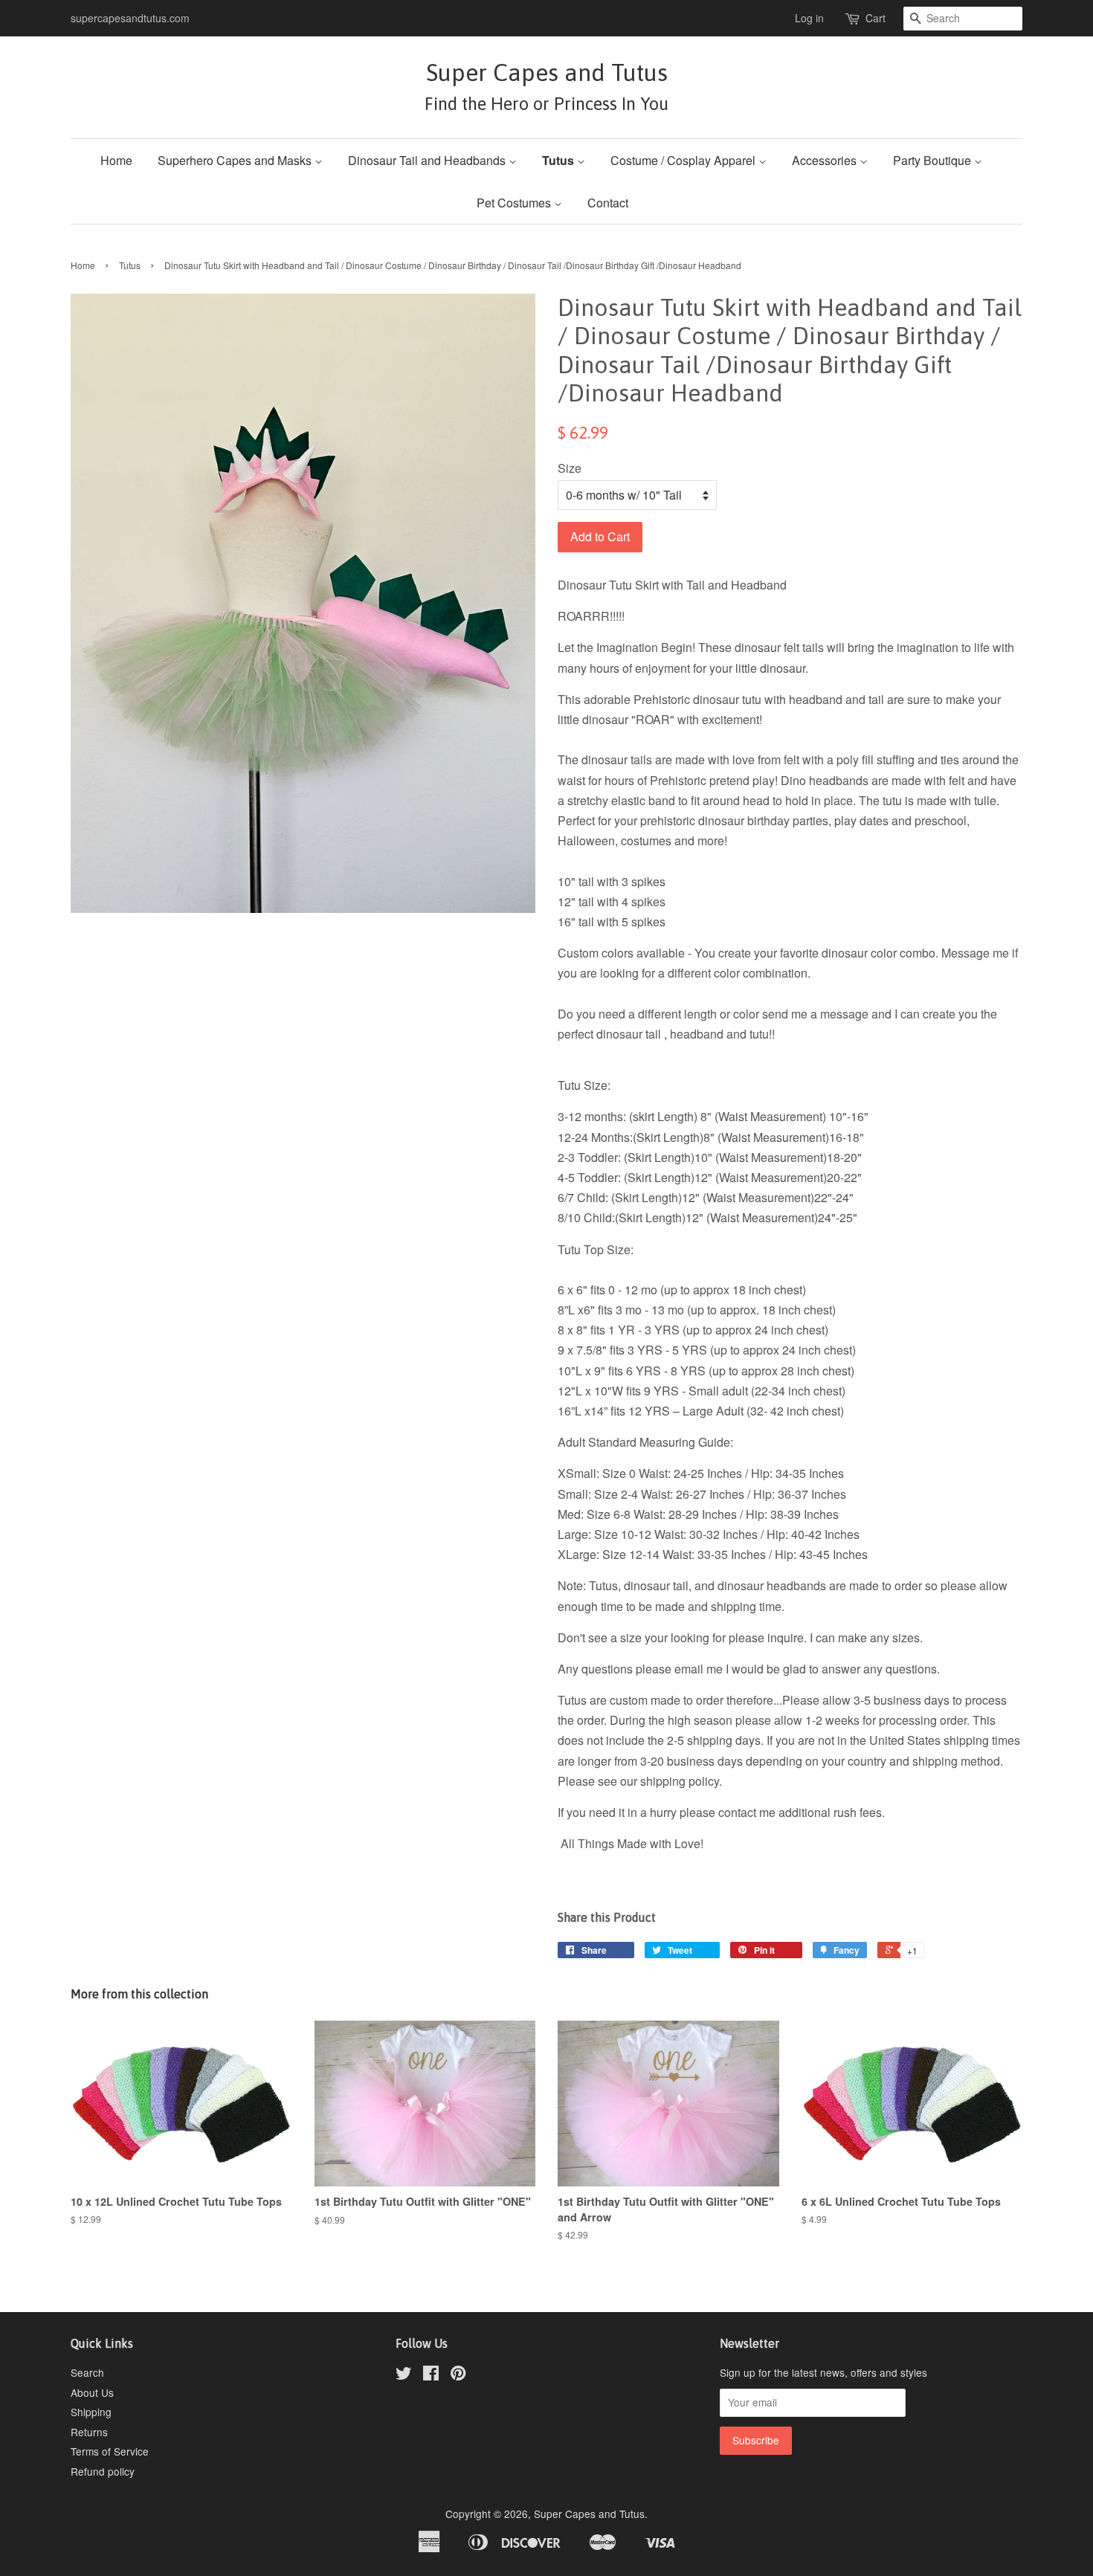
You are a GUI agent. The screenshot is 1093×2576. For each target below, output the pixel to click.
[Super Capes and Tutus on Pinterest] (458, 2375)
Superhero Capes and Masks (236, 160)
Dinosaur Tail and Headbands (428, 160)
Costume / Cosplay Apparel (684, 160)
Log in (809, 18)
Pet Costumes (515, 203)
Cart (876, 18)
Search (87, 2372)
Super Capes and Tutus (546, 86)
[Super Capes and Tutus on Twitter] (404, 2375)
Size (570, 468)
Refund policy (103, 2471)
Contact (608, 203)
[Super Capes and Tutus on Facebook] (431, 2375)
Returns (89, 2432)
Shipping (91, 2412)
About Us (92, 2392)
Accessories (826, 160)
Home (116, 160)
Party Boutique (934, 160)
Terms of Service (110, 2451)
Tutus (560, 160)
